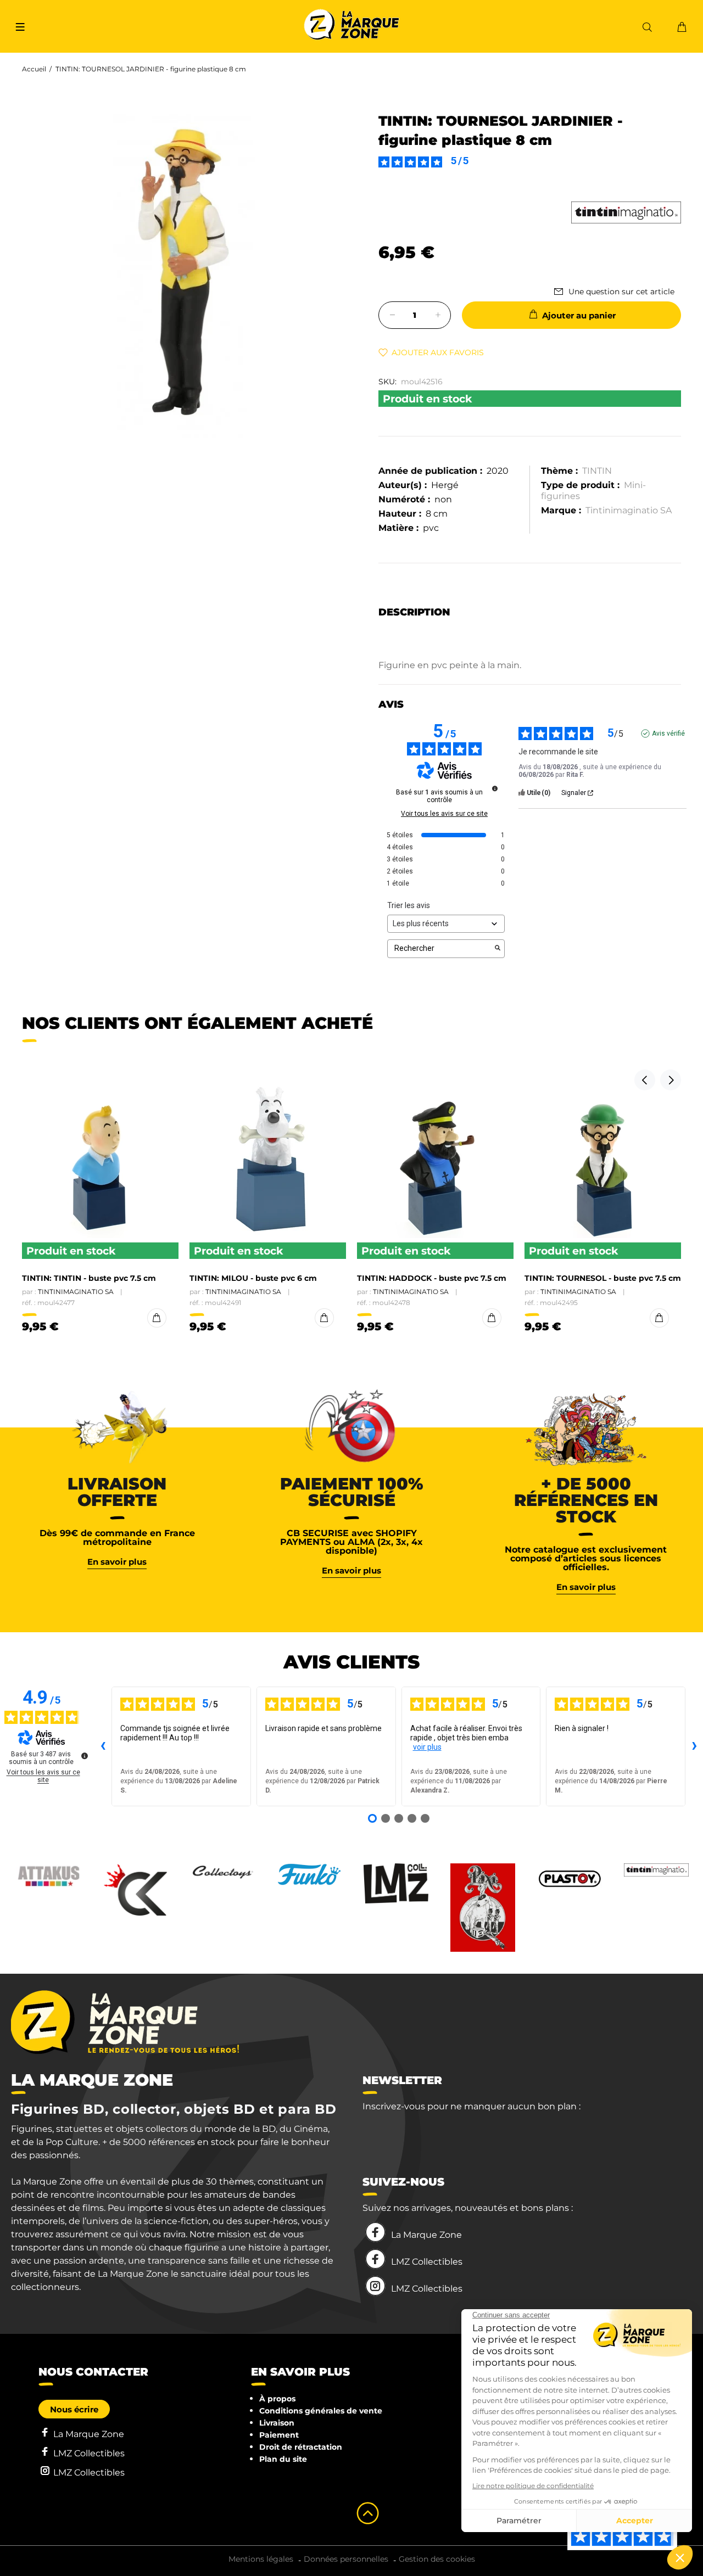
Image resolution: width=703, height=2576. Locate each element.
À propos (277, 2399)
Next (671, 1080)
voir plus (427, 1747)
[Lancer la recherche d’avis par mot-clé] (498, 949)
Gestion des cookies (437, 2559)
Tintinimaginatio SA (629, 510)
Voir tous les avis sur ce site (444, 814)
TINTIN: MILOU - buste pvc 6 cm (253, 1278)
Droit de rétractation (301, 2447)
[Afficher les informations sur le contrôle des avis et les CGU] (85, 1756)
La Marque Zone (426, 2235)
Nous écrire (74, 2409)
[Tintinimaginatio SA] (626, 212)
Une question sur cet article (621, 292)
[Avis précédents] (103, 1746)
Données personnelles (346, 2559)
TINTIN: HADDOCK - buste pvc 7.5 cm (432, 1278)
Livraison (277, 2423)
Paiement (279, 2435)
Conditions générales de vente (321, 2411)
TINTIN (597, 471)
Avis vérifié (668, 733)
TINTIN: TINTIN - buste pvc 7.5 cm (89, 1278)
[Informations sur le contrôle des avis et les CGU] (495, 788)
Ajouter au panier (579, 315)
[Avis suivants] (694, 1746)
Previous (645, 1080)
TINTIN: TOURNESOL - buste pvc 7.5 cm (603, 1278)
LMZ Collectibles (427, 2262)
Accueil (34, 69)
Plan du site (283, 2459)
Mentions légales (261, 2559)
